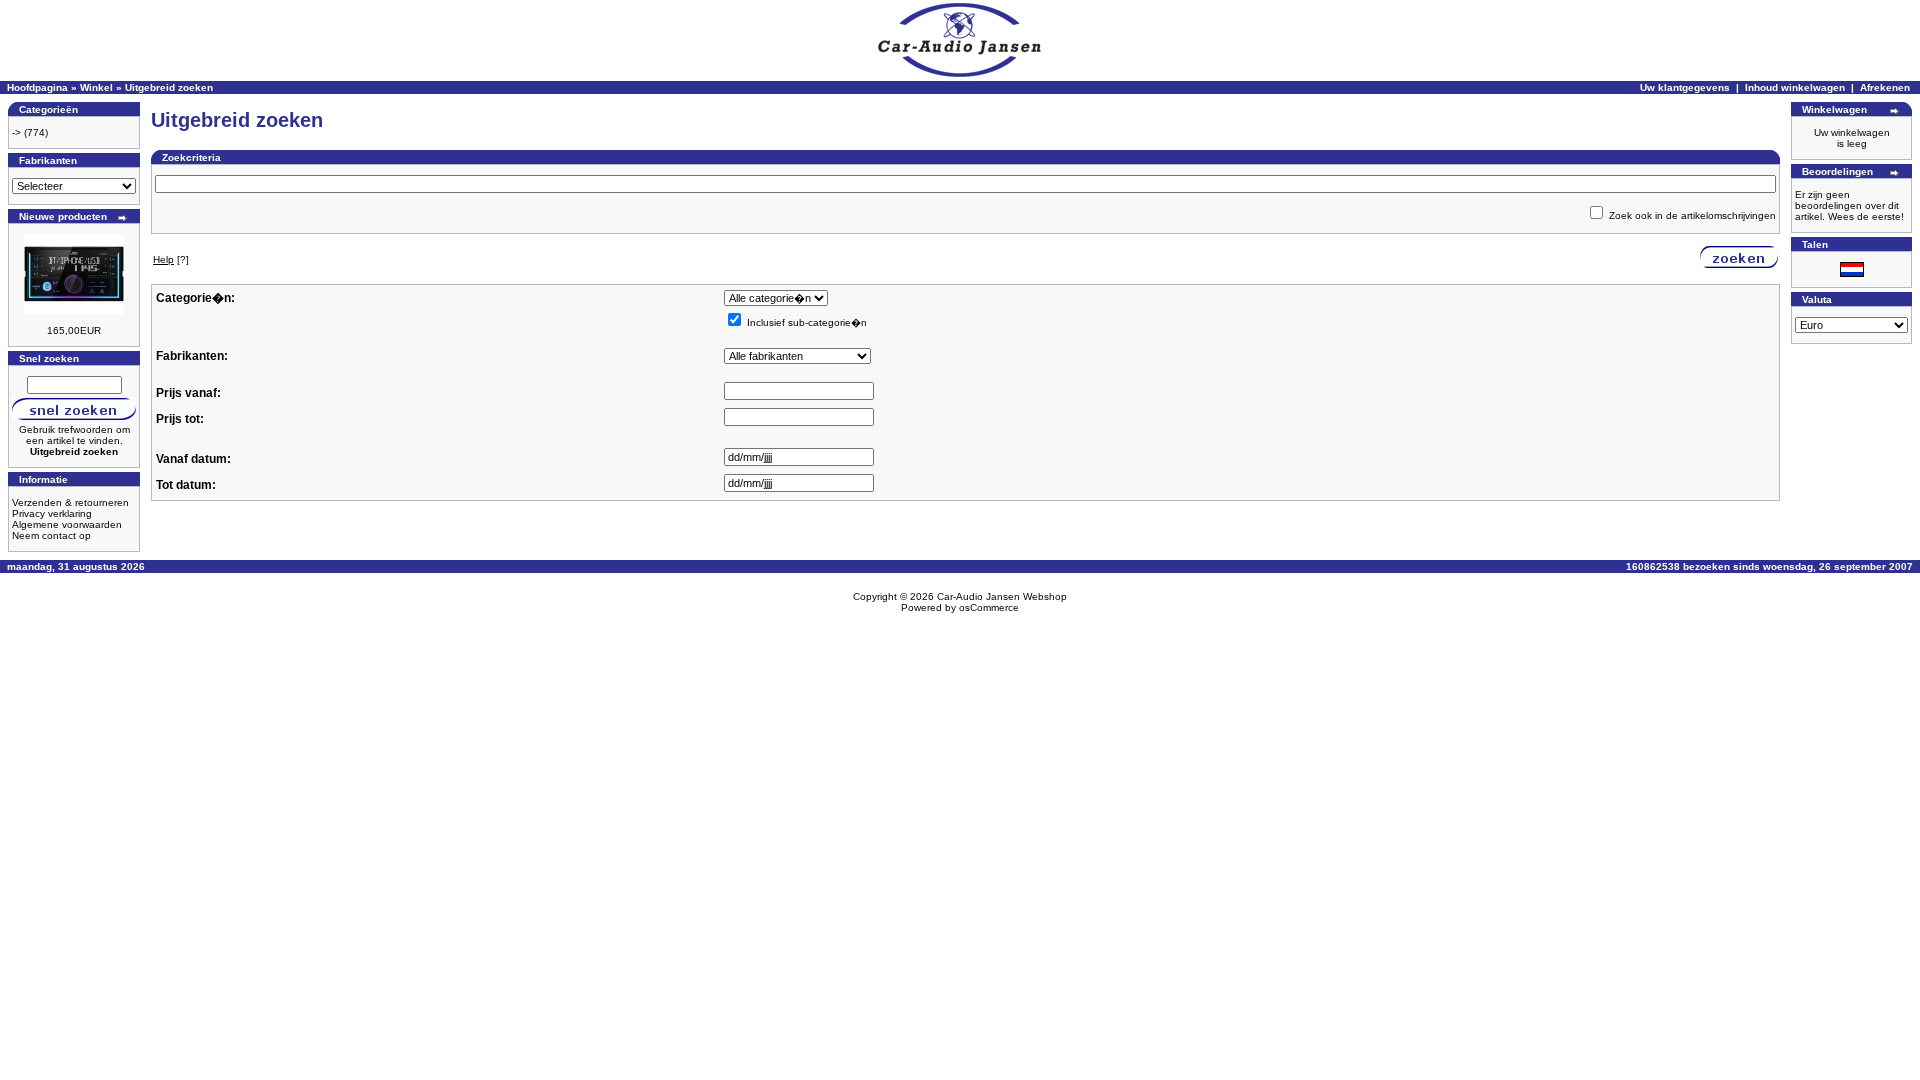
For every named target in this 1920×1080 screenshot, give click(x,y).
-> (16, 132)
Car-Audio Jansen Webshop (1002, 596)
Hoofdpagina (37, 87)
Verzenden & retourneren (70, 502)
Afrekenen (1885, 87)
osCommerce (989, 607)
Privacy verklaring (52, 513)
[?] (171, 259)
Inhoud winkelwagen (1795, 87)
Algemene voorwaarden (67, 524)
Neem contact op (51, 535)
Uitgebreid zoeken (169, 87)
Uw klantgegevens (1685, 87)
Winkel (96, 87)
